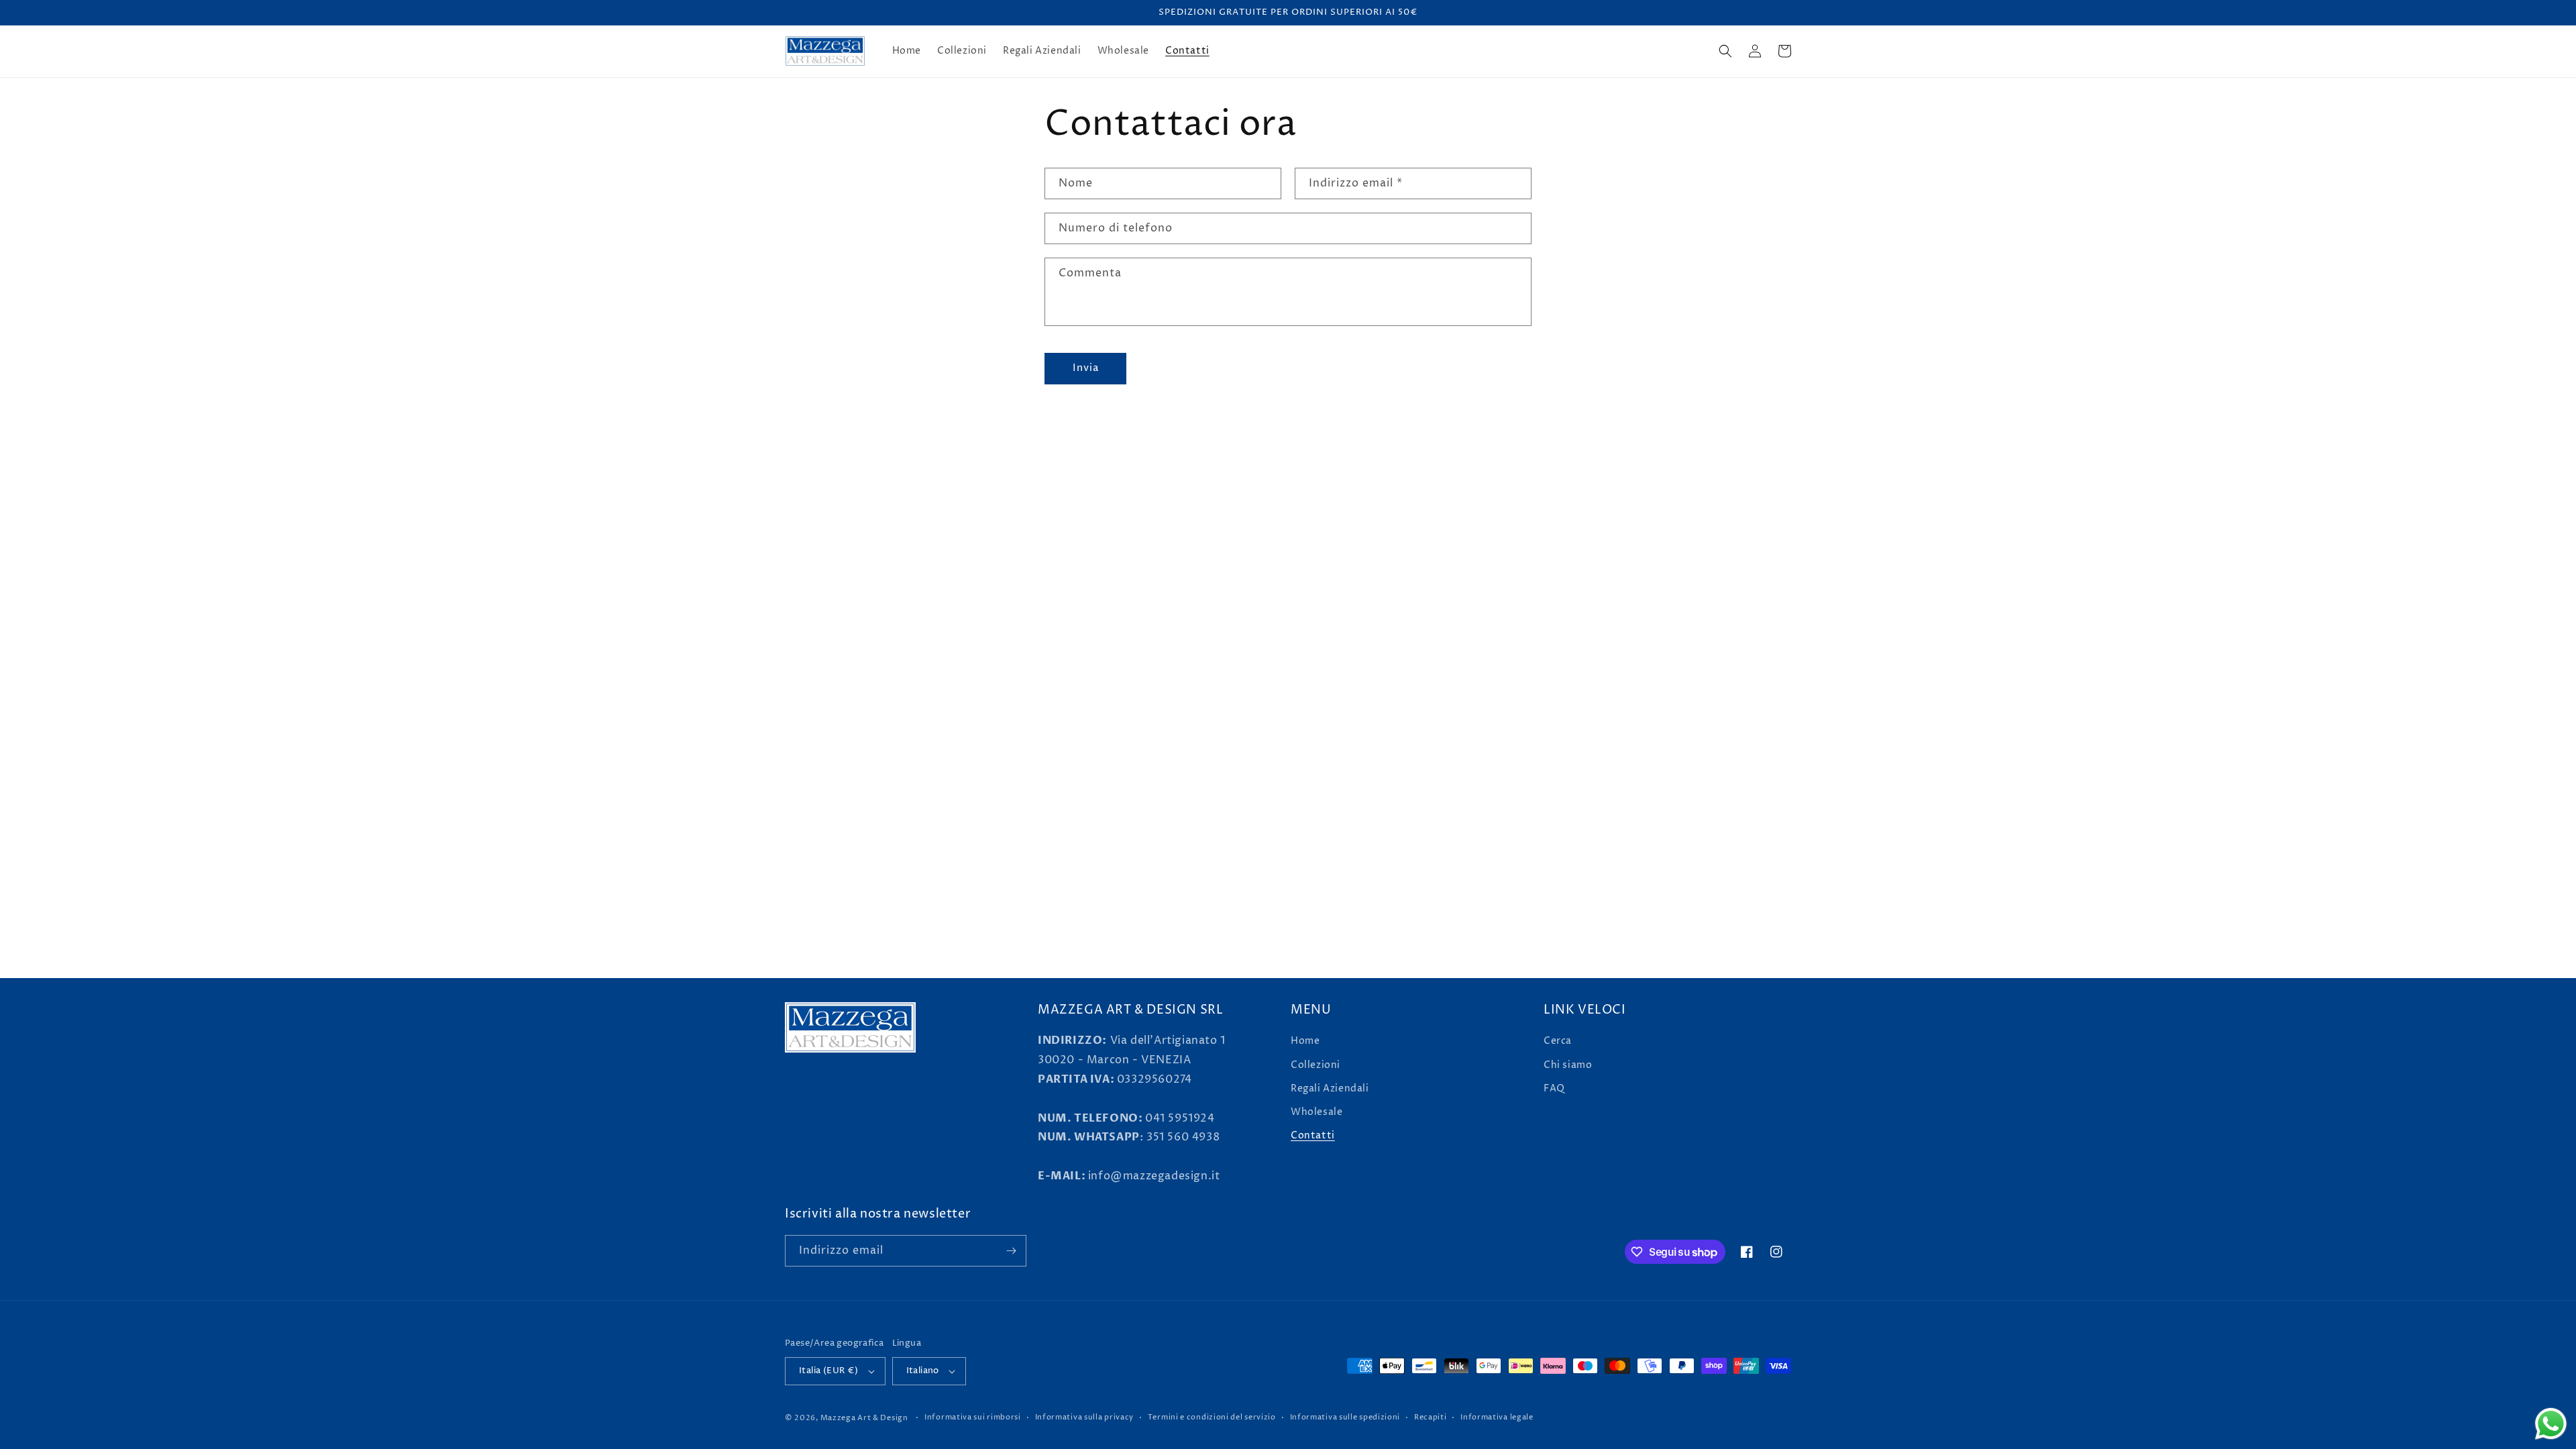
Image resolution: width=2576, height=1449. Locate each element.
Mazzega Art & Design (864, 1418)
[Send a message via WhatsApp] (2551, 1424)
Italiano (923, 1371)
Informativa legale (1497, 1417)
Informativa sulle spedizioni (1345, 1417)
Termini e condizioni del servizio (1212, 1417)
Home (1305, 1041)
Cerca (1558, 1041)
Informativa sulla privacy (1085, 1417)
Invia (1086, 368)
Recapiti (1431, 1417)
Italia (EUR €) (829, 1371)
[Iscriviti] (1011, 1251)
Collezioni (1316, 1065)
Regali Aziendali (1330, 1088)
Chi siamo (1568, 1065)
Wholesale (1317, 1112)
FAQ (1554, 1088)
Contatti (1313, 1135)
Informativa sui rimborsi (973, 1417)
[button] (1725, 51)
